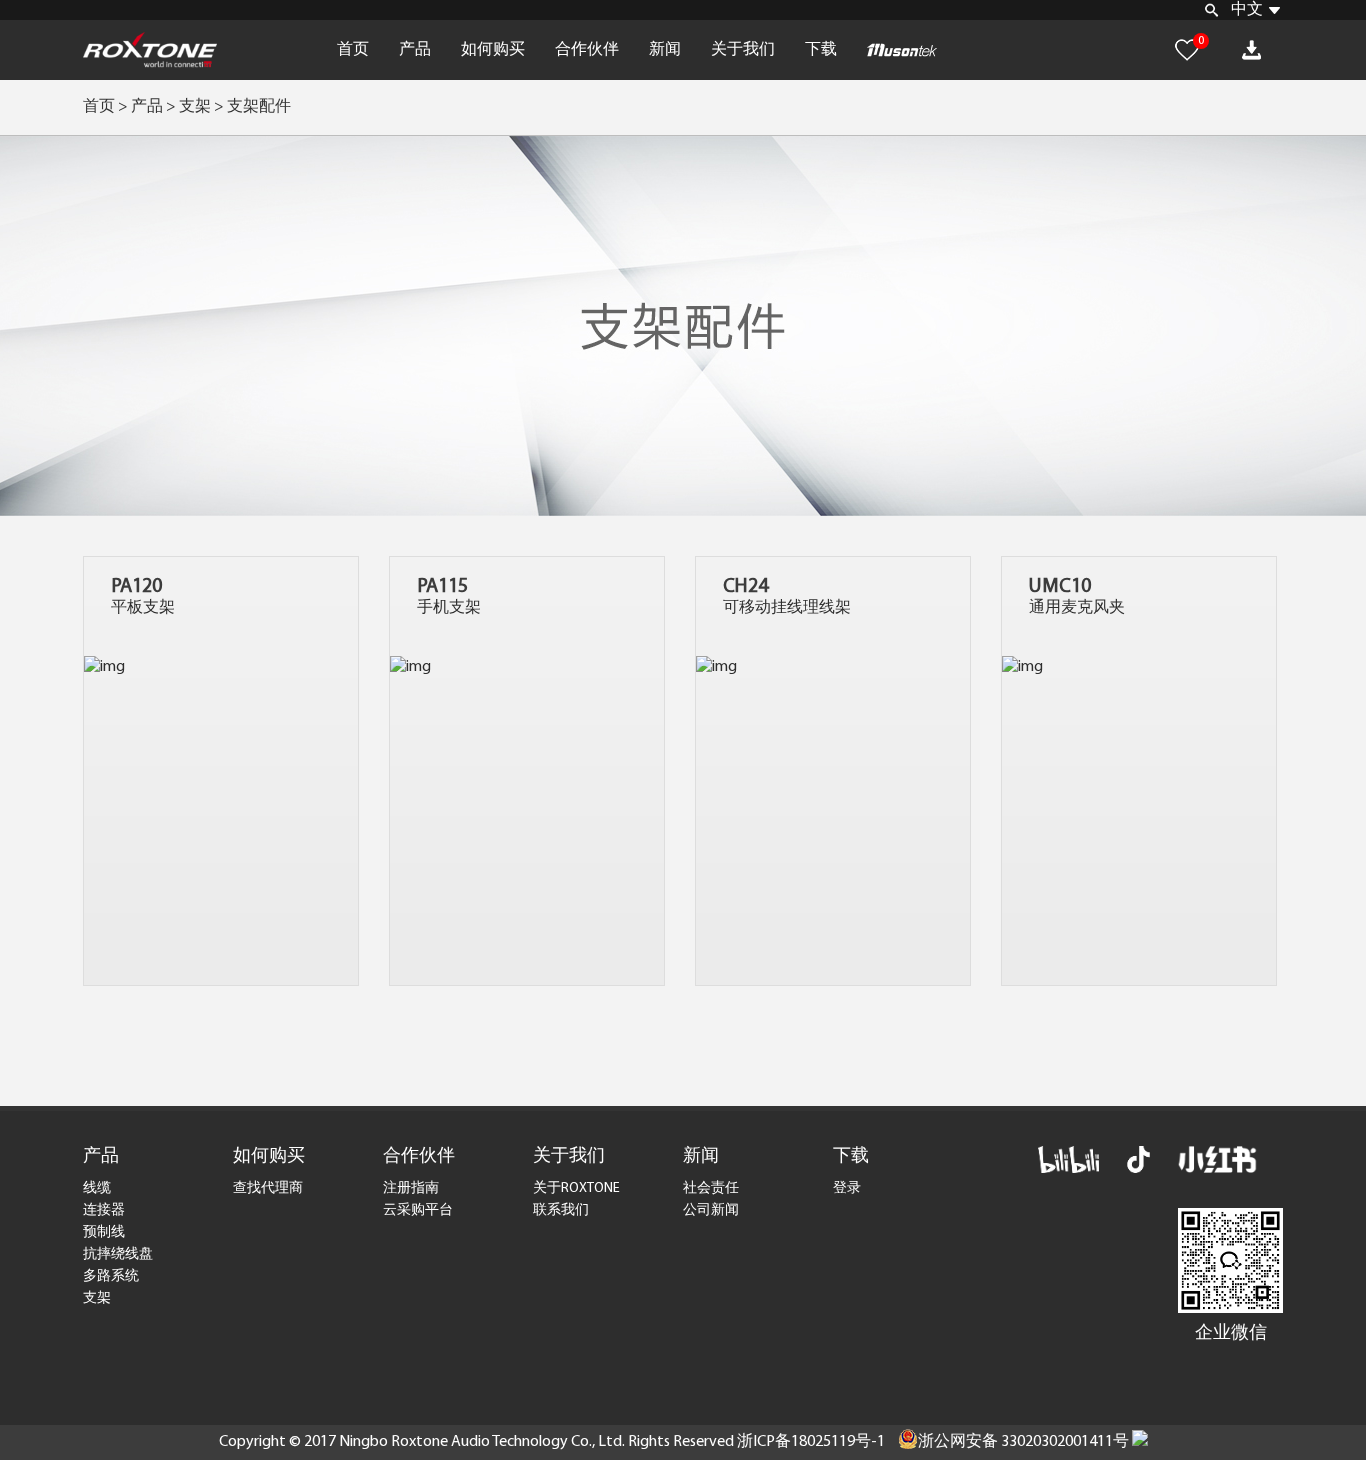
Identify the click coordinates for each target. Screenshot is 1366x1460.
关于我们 (743, 50)
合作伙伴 (587, 50)
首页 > (105, 107)
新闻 (665, 50)
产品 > (153, 107)
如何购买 (493, 50)
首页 (353, 50)
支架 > (203, 107)
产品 (415, 50)
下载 (821, 50)
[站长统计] (1140, 1442)
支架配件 (259, 107)
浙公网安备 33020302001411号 (1023, 1442)
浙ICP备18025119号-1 (811, 1442)
